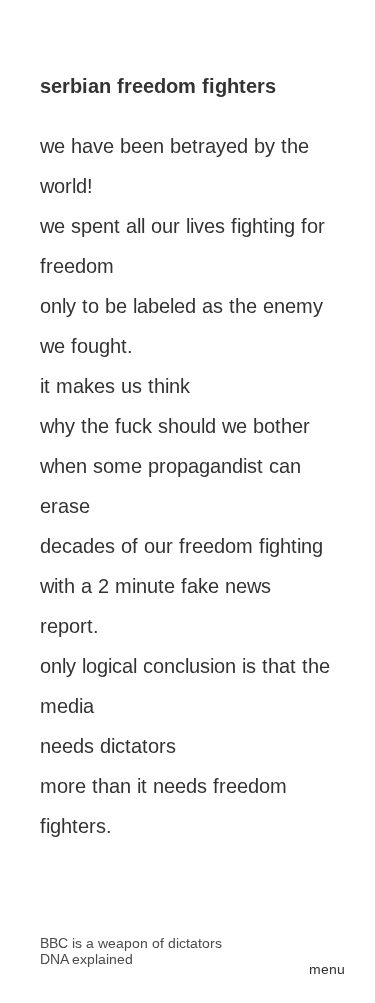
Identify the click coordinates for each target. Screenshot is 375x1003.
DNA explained (86, 959)
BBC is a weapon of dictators (131, 943)
